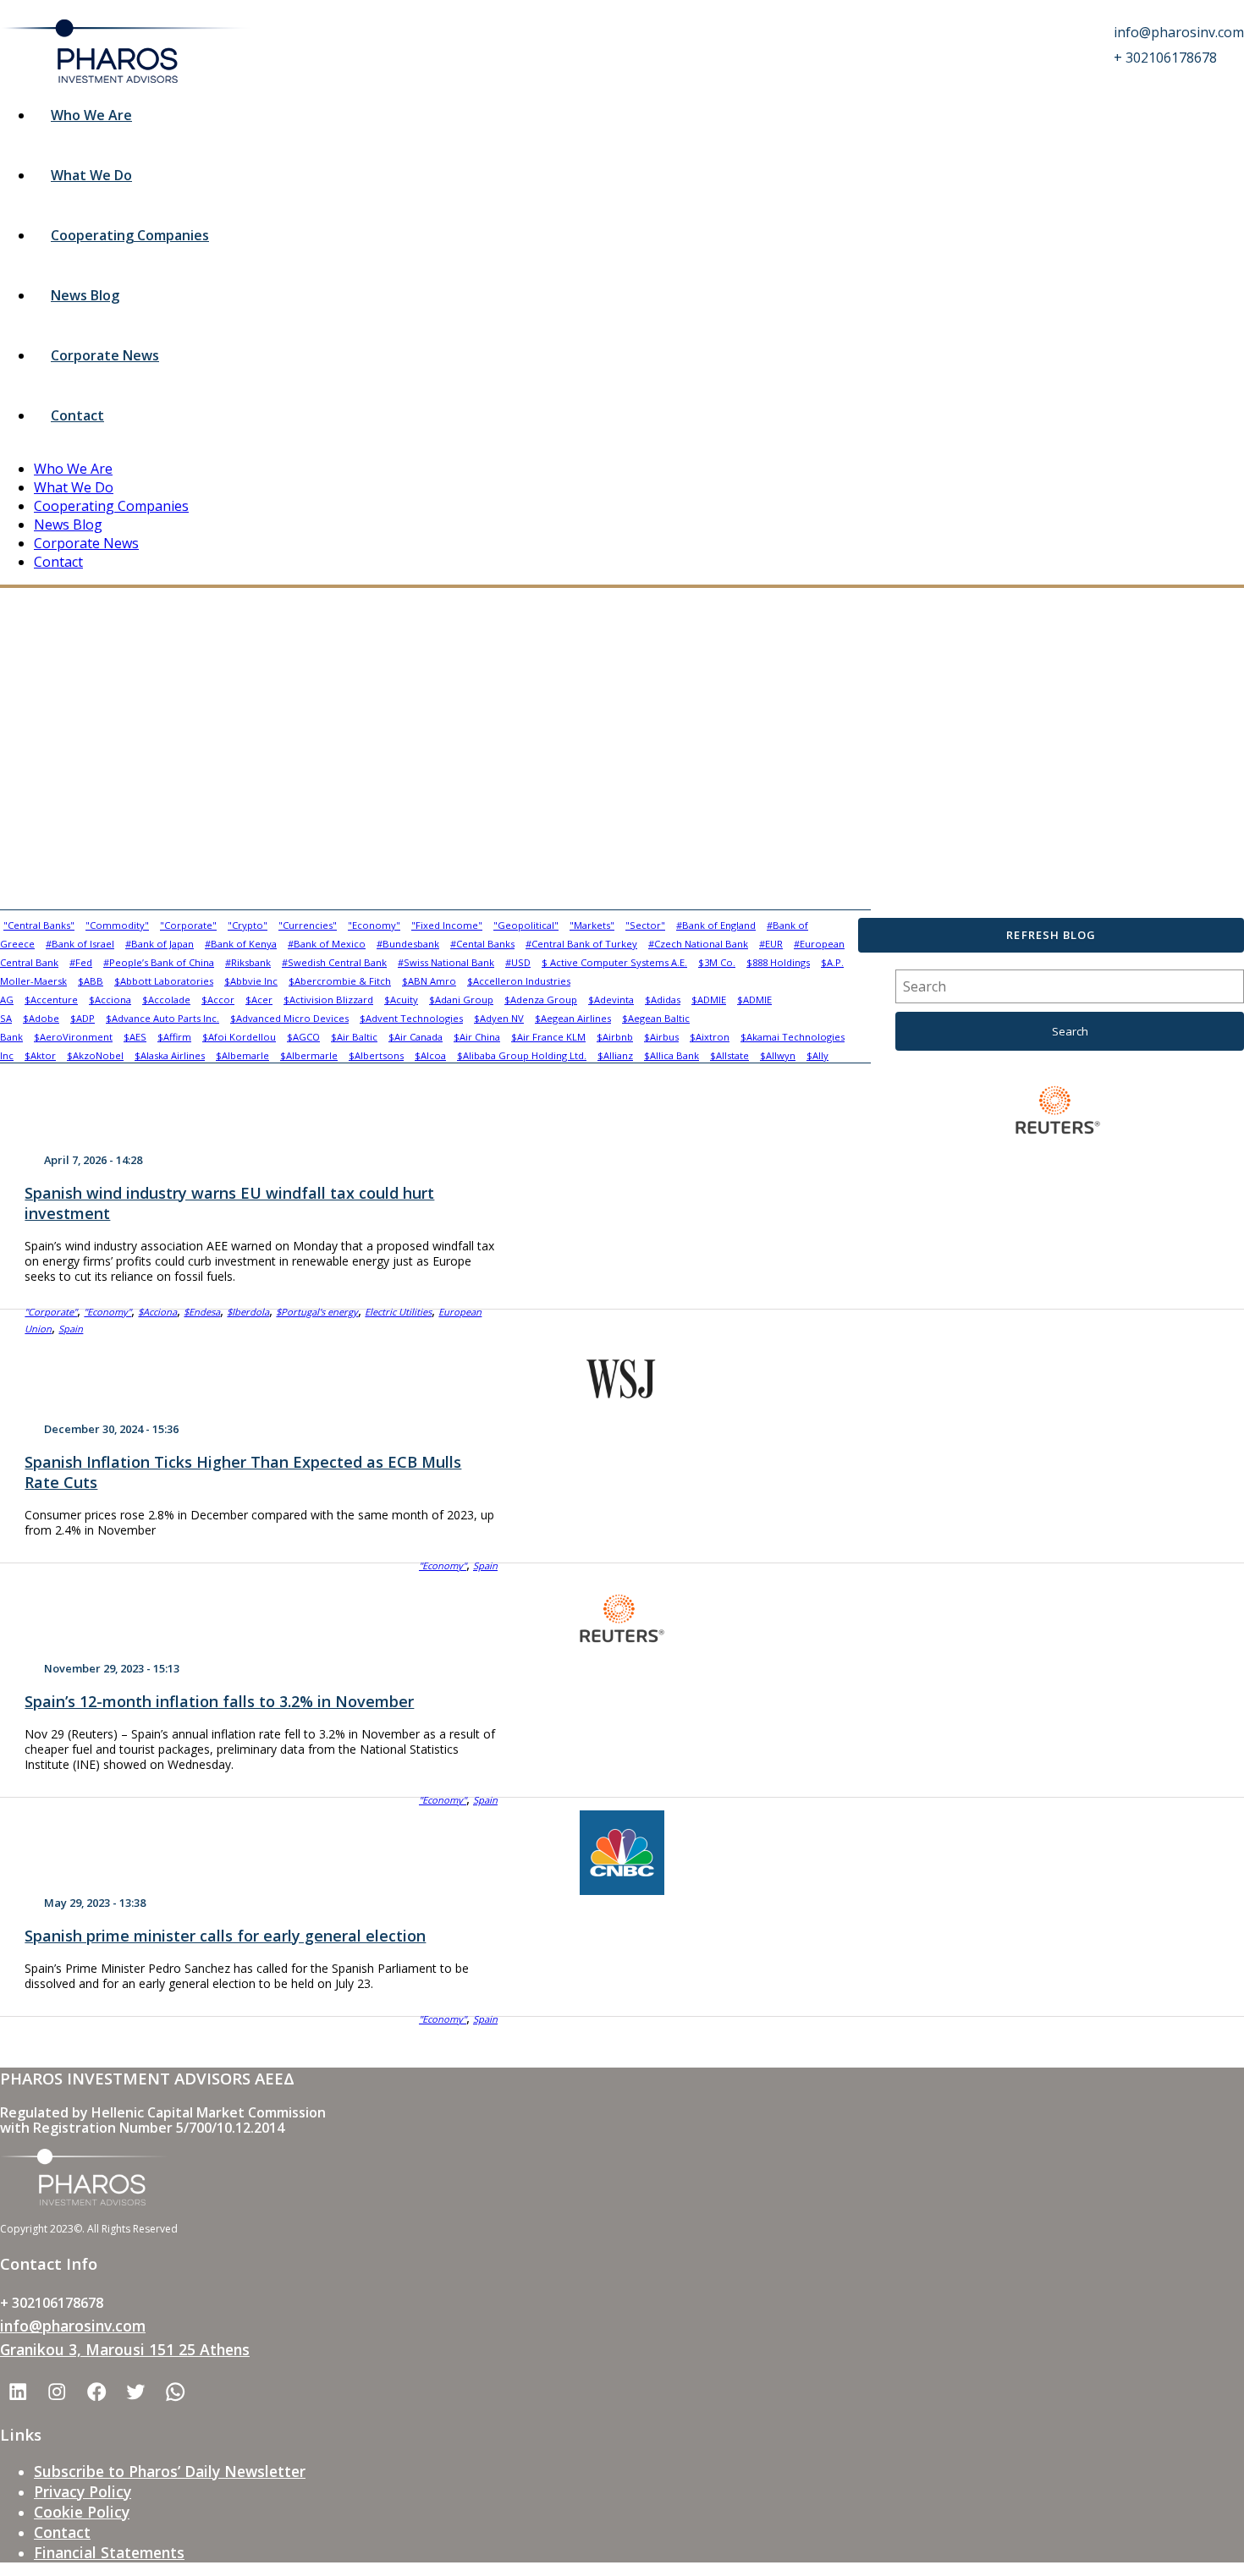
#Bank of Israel (80, 944)
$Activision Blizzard (328, 1000)
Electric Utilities (398, 1312)
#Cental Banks (482, 944)
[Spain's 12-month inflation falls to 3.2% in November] (622, 1618)
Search (1070, 1031)
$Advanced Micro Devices (289, 1018)
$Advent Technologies (411, 1018)
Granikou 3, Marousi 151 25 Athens (125, 2349)
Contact (77, 415)
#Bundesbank (408, 944)
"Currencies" (308, 925)
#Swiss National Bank (446, 962)
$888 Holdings (778, 962)
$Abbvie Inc (251, 981)
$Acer (259, 1000)
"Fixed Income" (447, 925)
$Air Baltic (354, 1037)
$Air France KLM (548, 1037)
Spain (71, 1329)
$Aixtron (710, 1037)
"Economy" (374, 925)
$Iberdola (248, 1312)
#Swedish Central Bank (334, 962)
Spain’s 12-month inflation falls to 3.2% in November (219, 1701)
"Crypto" (248, 925)
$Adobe (41, 1018)
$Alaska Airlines (170, 1055)
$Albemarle (242, 1055)
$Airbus (661, 1037)
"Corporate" (188, 925)
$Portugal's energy (317, 1312)
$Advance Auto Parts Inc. (162, 1018)
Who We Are (91, 115)
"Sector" (645, 925)
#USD (518, 962)
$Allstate (729, 1055)
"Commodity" (117, 925)
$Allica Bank (672, 1055)
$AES (135, 1037)
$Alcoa (430, 1055)
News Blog (85, 295)
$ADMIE (709, 1000)
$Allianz (615, 1055)
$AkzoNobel (95, 1055)
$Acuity (401, 1000)
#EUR (771, 944)
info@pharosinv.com (73, 2326)
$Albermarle (309, 1055)
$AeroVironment (73, 1037)
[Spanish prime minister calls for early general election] (622, 1853)
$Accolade (166, 1000)
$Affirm (174, 1037)
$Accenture (51, 1000)
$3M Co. (717, 962)
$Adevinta (611, 1000)
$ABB (91, 981)
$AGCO (303, 1037)
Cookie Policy (82, 2512)
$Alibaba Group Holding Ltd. (522, 1055)
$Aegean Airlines (573, 1018)
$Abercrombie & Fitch (340, 981)
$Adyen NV (499, 1018)
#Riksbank (248, 962)
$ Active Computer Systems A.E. (614, 962)
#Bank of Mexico (327, 944)
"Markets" (592, 925)
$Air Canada (416, 1037)
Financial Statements (109, 2552)
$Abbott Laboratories (164, 981)
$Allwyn (778, 1055)
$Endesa (202, 1312)
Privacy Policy (83, 2491)
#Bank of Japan (160, 944)
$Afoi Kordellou (239, 1037)
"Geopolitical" (526, 925)
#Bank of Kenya (241, 944)
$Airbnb (615, 1037)
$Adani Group (461, 1000)
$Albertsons (376, 1055)
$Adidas (663, 1000)
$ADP (83, 1018)
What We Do (91, 175)
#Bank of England (716, 925)
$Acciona (110, 1000)
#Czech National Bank (698, 944)
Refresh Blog (1051, 935)
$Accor (218, 1000)
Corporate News (105, 355)
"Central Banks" (39, 925)
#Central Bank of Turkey (581, 944)
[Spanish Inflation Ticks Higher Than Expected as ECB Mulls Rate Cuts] (622, 1372)
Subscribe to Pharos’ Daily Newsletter (170, 2471)
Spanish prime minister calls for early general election (225, 1936)
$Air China (477, 1037)
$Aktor (40, 1055)
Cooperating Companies (130, 235)
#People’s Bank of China (159, 962)
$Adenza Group (541, 1000)
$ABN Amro (429, 981)
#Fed (81, 962)
